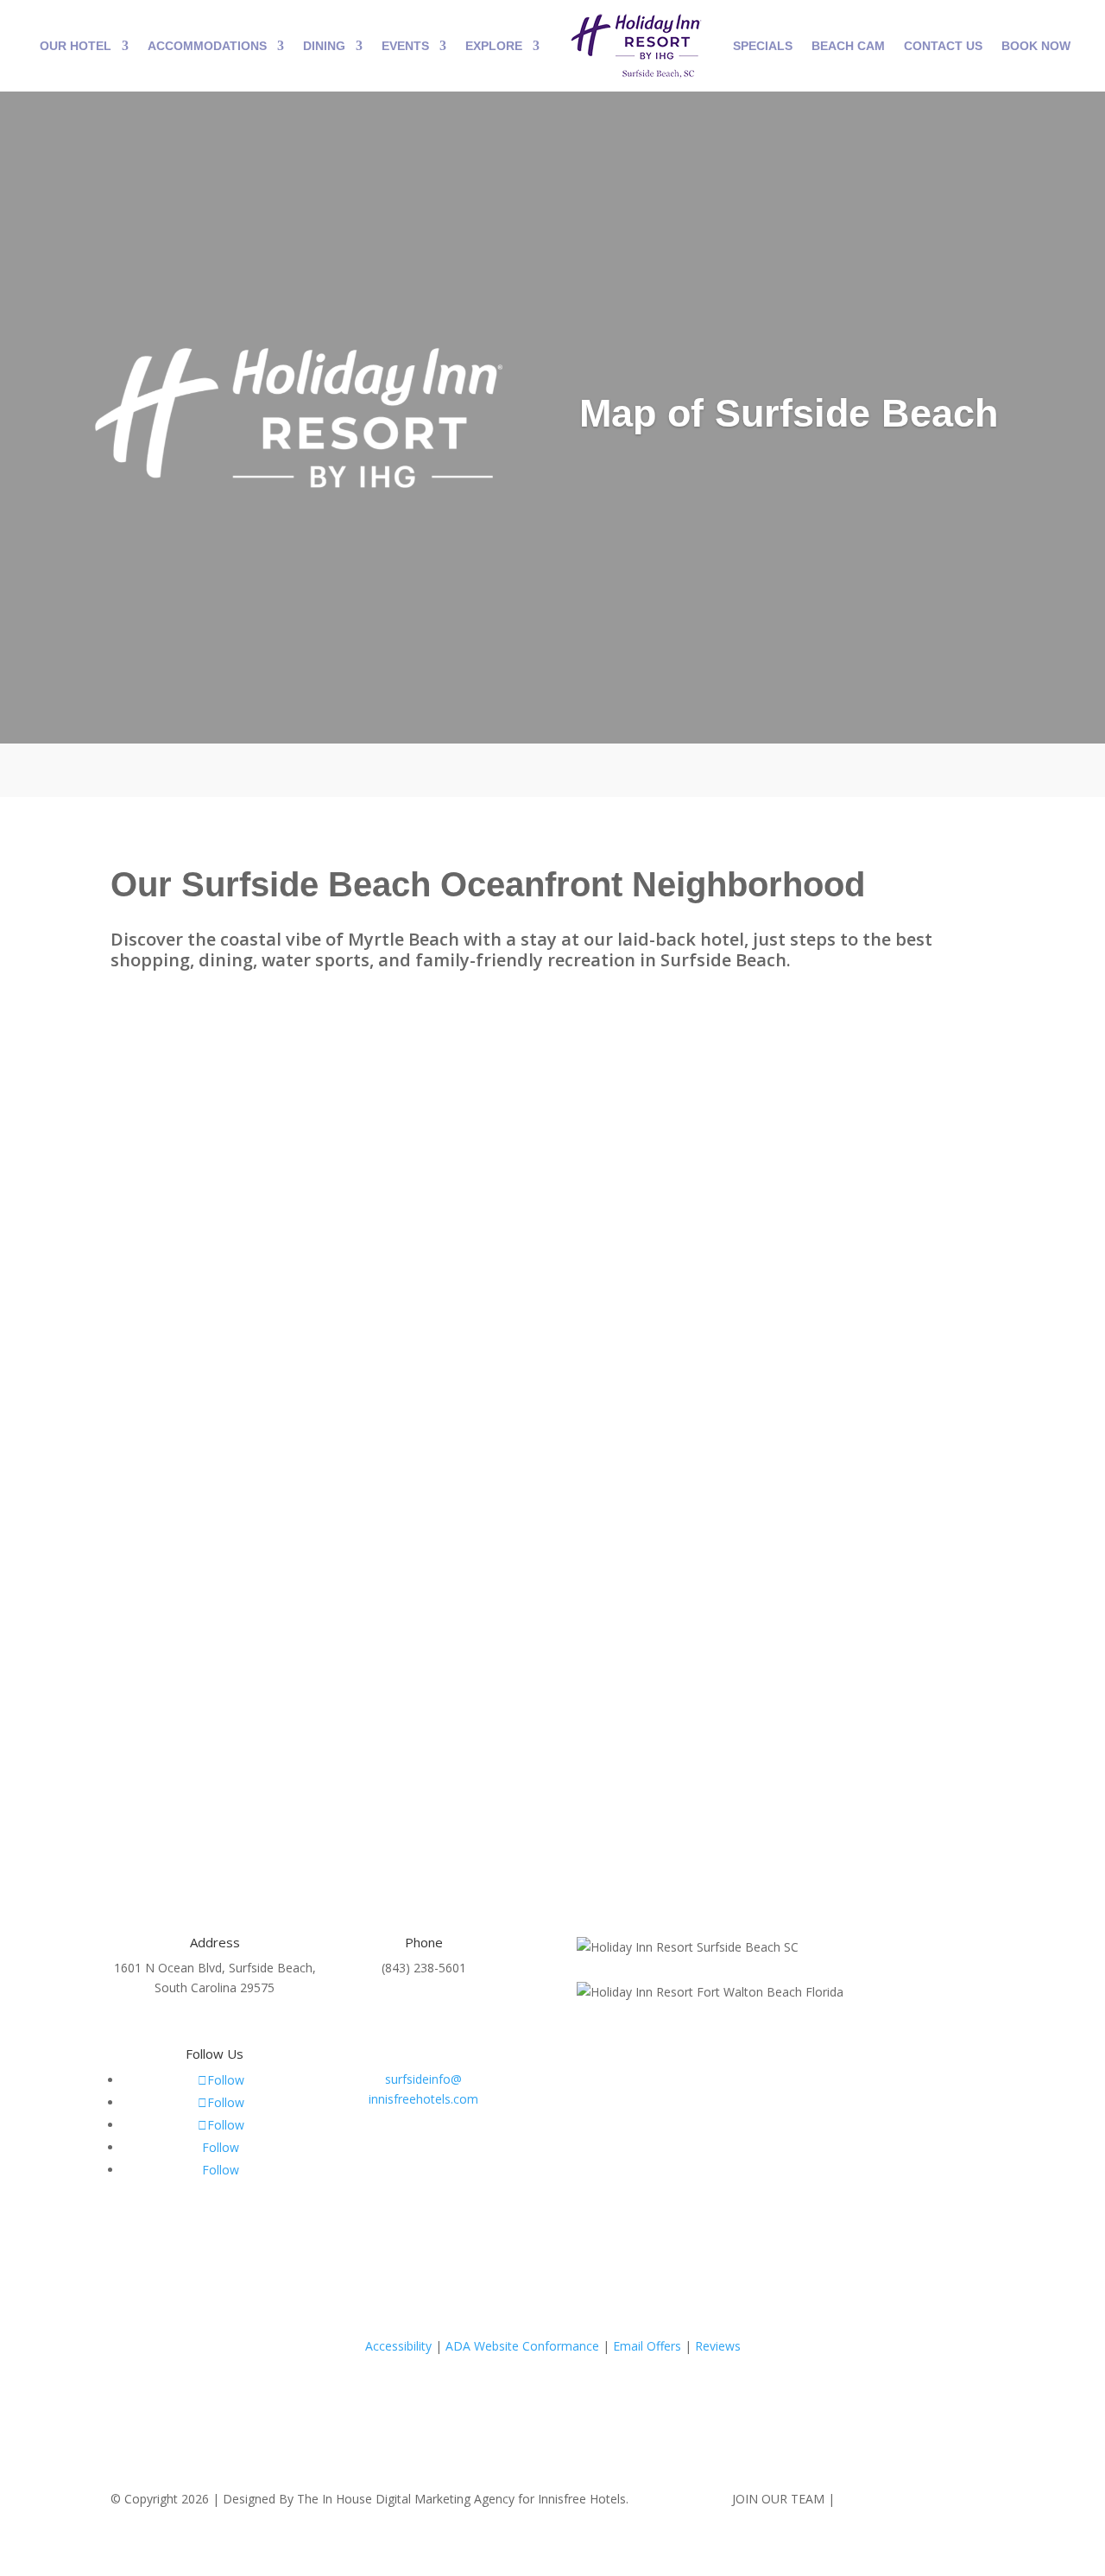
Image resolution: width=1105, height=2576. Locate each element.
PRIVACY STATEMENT (900, 2499)
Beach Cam (848, 46)
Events (405, 46)
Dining (324, 46)
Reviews (718, 2346)
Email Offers (647, 2346)
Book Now (1036, 46)
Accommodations (207, 46)
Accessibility (398, 2346)
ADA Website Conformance (522, 2346)
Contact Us (943, 46)
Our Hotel (76, 46)
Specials (763, 46)
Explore (494, 46)
